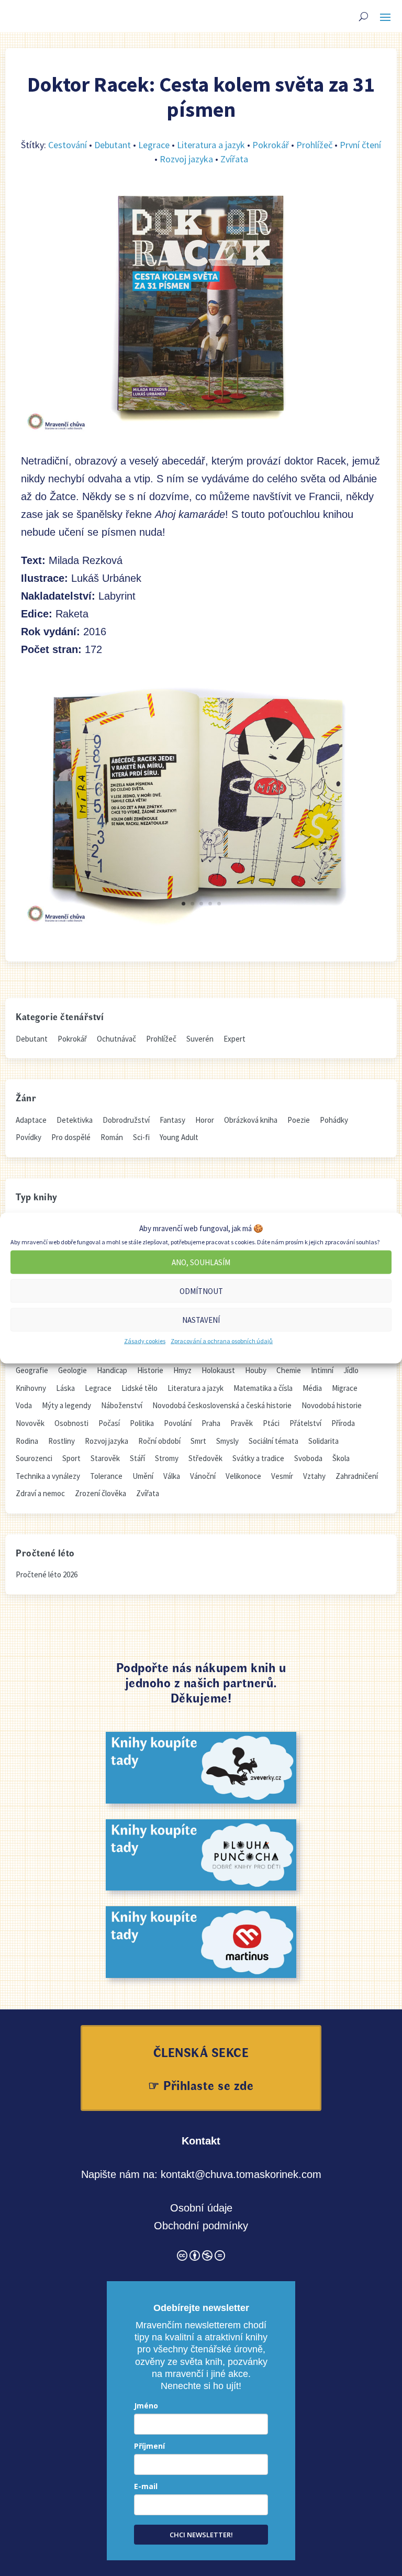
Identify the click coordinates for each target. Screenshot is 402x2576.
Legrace (154, 145)
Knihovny (31, 1388)
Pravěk (242, 1423)
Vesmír (282, 1476)
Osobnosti (71, 1423)
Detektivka (75, 1120)
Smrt (198, 1441)
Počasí (109, 1423)
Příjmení (149, 2446)
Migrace (345, 1388)
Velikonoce (243, 1476)
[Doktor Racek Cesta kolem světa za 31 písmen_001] (201, 925)
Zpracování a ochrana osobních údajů (222, 1341)
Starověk (105, 1458)
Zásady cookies (145, 1341)
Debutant (113, 145)
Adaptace (31, 1120)
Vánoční (203, 1476)
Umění (143, 1476)
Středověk (205, 1458)
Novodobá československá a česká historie (222, 1405)
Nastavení (201, 1319)
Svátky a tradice (258, 1458)
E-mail (146, 2486)
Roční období (159, 1441)
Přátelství (305, 1423)
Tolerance (106, 1476)
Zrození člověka (100, 1493)
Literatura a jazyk (211, 145)
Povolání (178, 1423)
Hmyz (182, 1370)
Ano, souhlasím (201, 1262)
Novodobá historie (332, 1405)
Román (112, 1137)
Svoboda (308, 1458)
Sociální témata (273, 1441)
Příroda (343, 1423)
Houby (256, 1370)
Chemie (289, 1370)
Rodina (27, 1441)
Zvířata (234, 159)
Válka (172, 1476)
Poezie (299, 1120)
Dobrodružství (126, 1120)
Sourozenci (34, 1458)
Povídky (29, 1137)
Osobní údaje (201, 2208)
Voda (24, 1405)
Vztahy (314, 1476)
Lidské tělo (139, 1388)
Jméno (146, 2406)
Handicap (112, 1370)
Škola (341, 1458)
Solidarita (323, 1441)
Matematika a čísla (263, 1388)
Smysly (227, 1441)
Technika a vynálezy (48, 1476)
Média (312, 1388)
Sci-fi (141, 1137)
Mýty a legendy (66, 1405)
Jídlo (351, 1370)
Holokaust (218, 1370)
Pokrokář (271, 145)
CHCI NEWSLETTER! (201, 2535)
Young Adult (179, 1137)
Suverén (200, 1039)
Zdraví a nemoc (40, 1493)
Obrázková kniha (251, 1120)
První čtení (360, 145)
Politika (142, 1423)
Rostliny (62, 1441)
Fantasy (172, 1120)
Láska (65, 1388)
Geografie (32, 1370)
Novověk (30, 1423)
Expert (234, 1039)
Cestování (68, 145)
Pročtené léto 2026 (47, 1574)
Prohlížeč (314, 145)
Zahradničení (357, 1476)
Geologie (72, 1370)
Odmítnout (201, 1291)
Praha (211, 1423)
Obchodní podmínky (201, 2226)
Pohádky (334, 1120)
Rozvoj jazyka (186, 159)
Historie (150, 1370)
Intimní (322, 1370)
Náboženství (122, 1405)
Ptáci (271, 1423)
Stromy (167, 1458)
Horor (205, 1120)
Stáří (137, 1458)
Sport (71, 1458)
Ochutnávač (116, 1039)
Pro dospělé (71, 1137)
